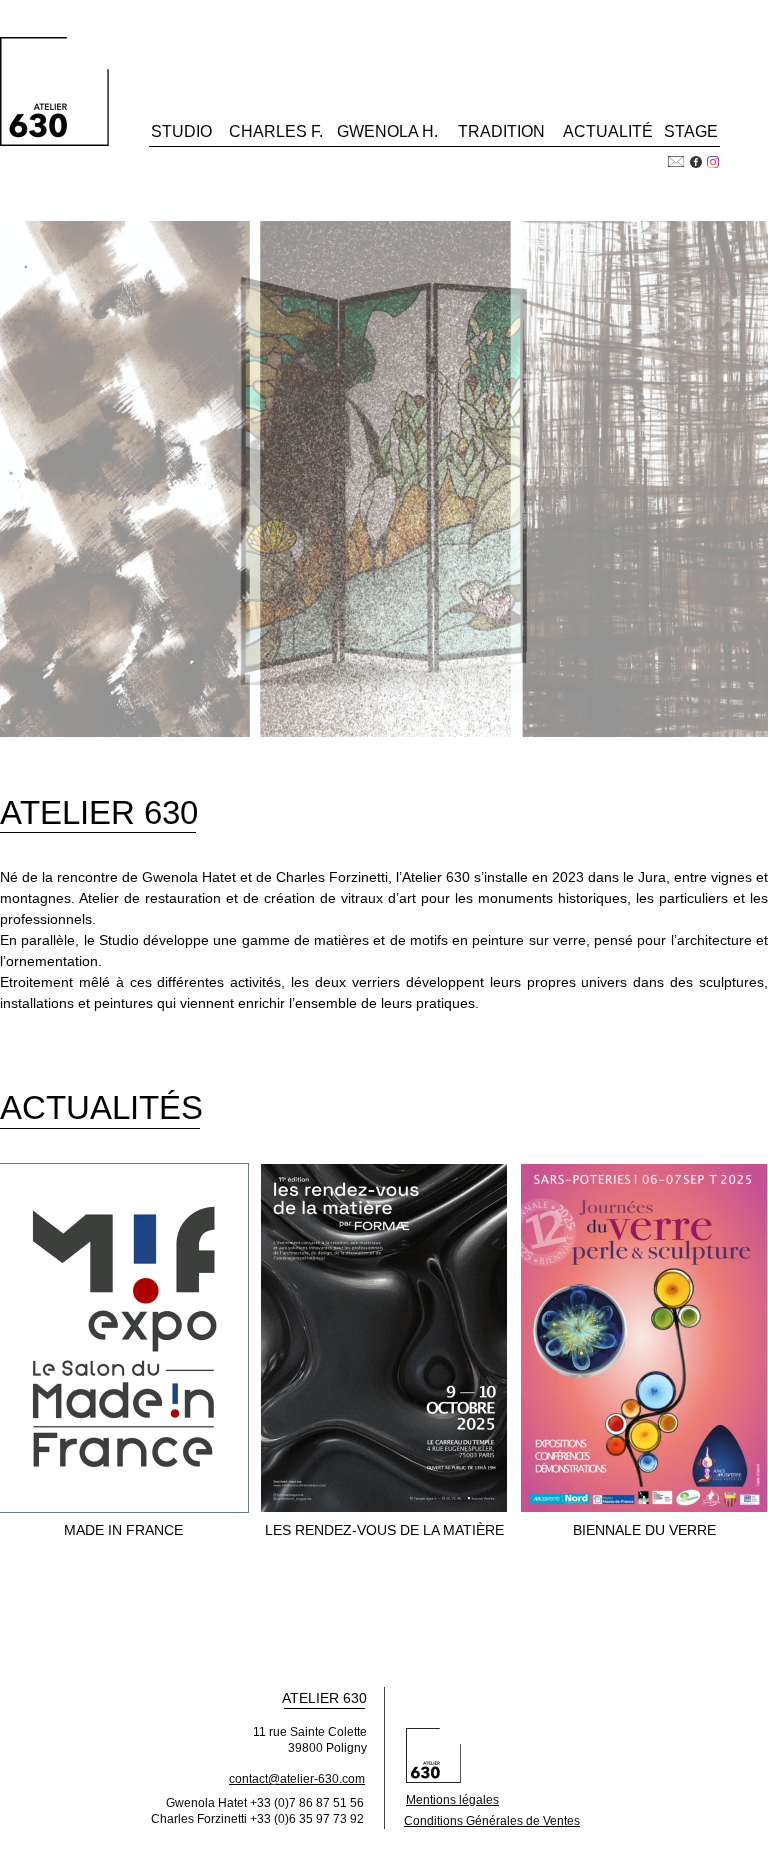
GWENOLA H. (387, 131)
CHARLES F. (276, 131)
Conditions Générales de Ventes (492, 1821)
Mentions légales (452, 1800)
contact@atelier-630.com (297, 1779)
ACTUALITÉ (608, 131)
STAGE (691, 131)
